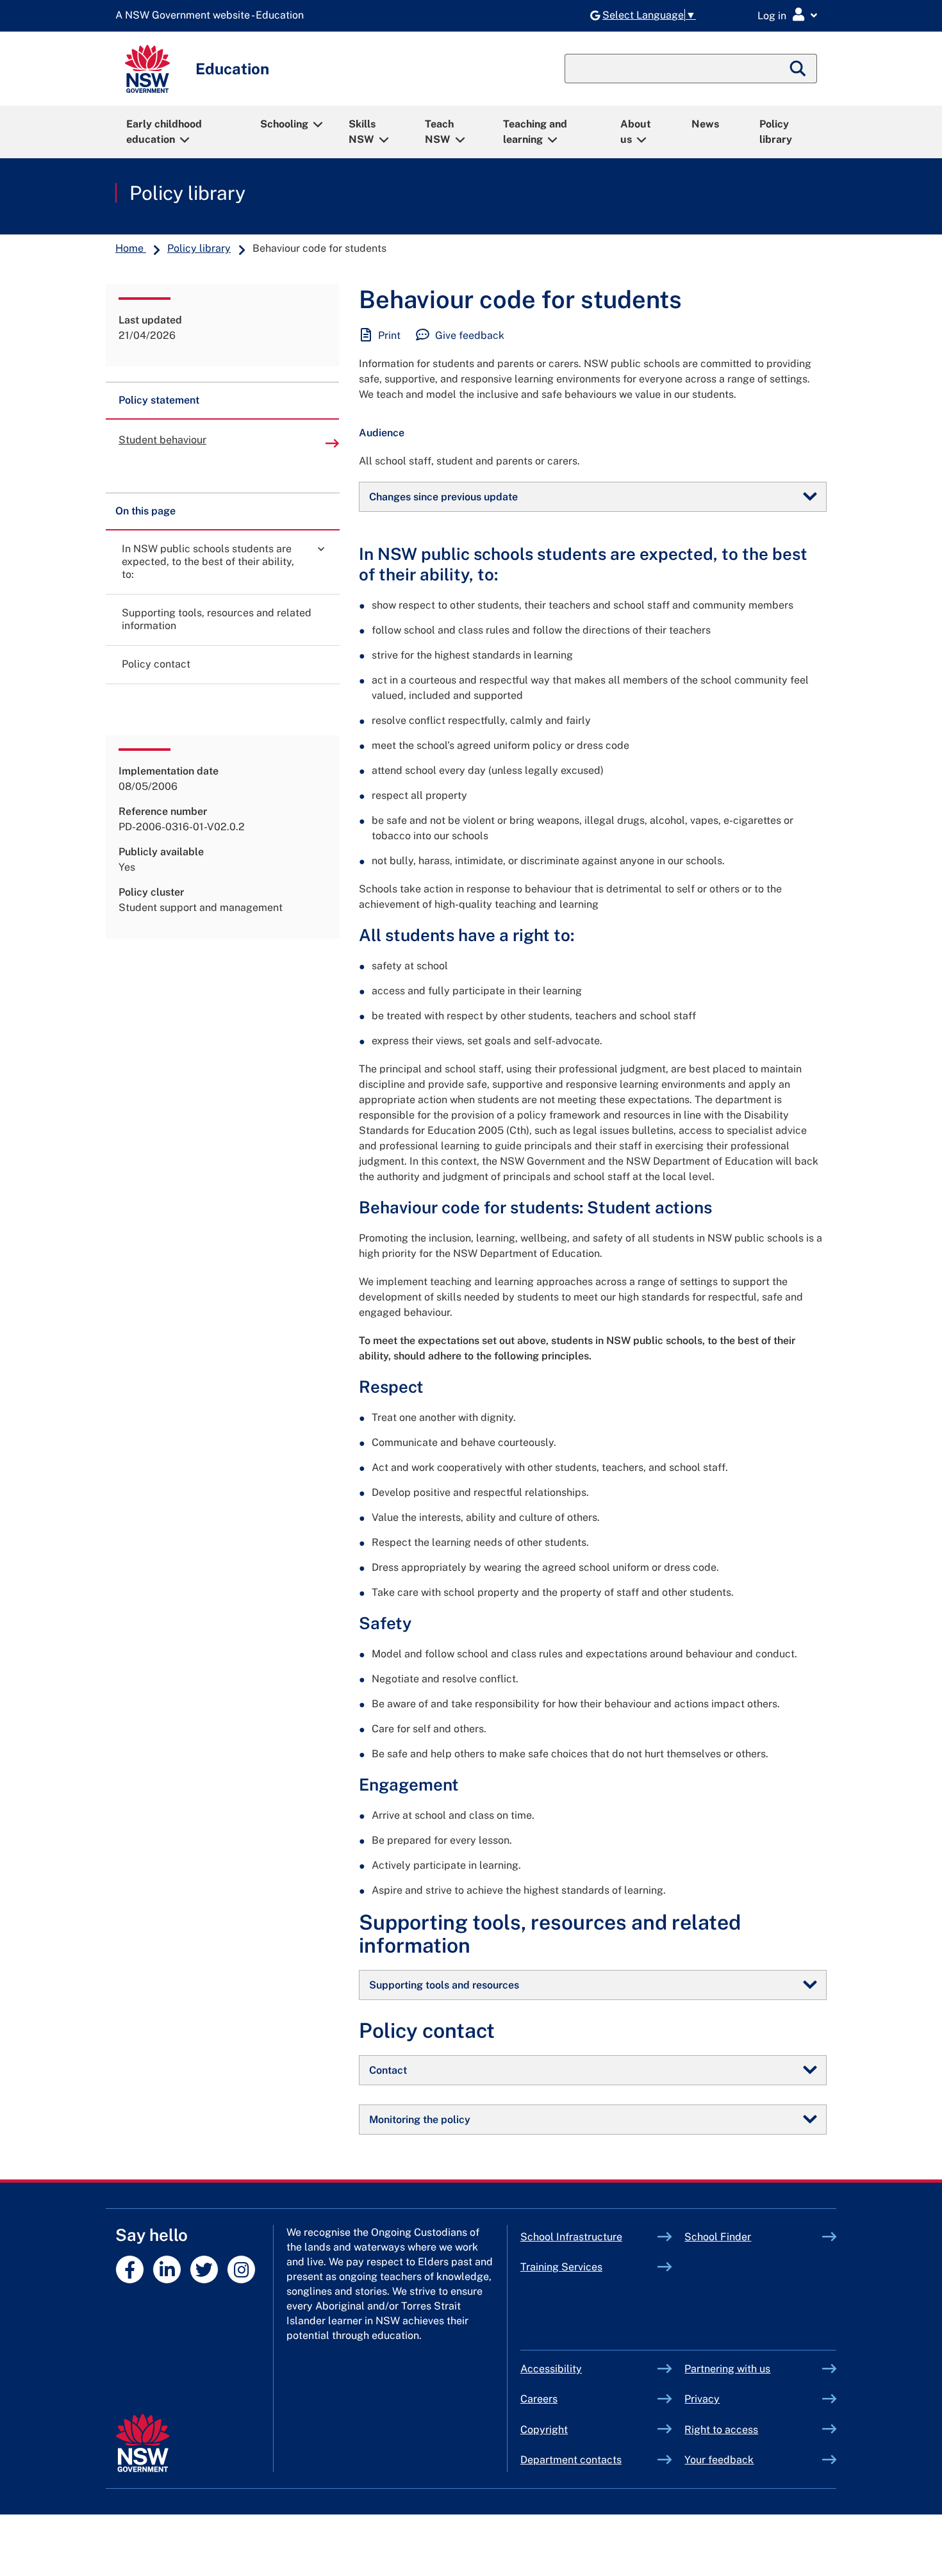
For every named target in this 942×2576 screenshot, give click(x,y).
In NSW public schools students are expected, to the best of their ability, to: (208, 562)
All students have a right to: (467, 935)
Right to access (721, 2430)
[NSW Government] (143, 2443)
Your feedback (719, 2460)
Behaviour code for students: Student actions (535, 1207)
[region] (223, 721)
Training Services (589, 2267)
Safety (385, 1623)
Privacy (702, 2399)
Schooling (284, 124)
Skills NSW (362, 132)
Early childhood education (164, 132)
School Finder (718, 2237)
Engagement (409, 1784)
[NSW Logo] (147, 69)
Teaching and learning (535, 132)
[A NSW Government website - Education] (213, 16)
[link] (321, 548)
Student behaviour (162, 440)
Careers (539, 2399)
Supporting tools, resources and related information (217, 619)
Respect (391, 1387)
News (705, 124)
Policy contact (156, 664)
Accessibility (551, 2369)
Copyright (544, 2430)
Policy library (776, 132)
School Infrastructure (589, 2237)
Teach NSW (439, 132)
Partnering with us (727, 2369)
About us (636, 132)
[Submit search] (798, 69)
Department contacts (571, 2460)
